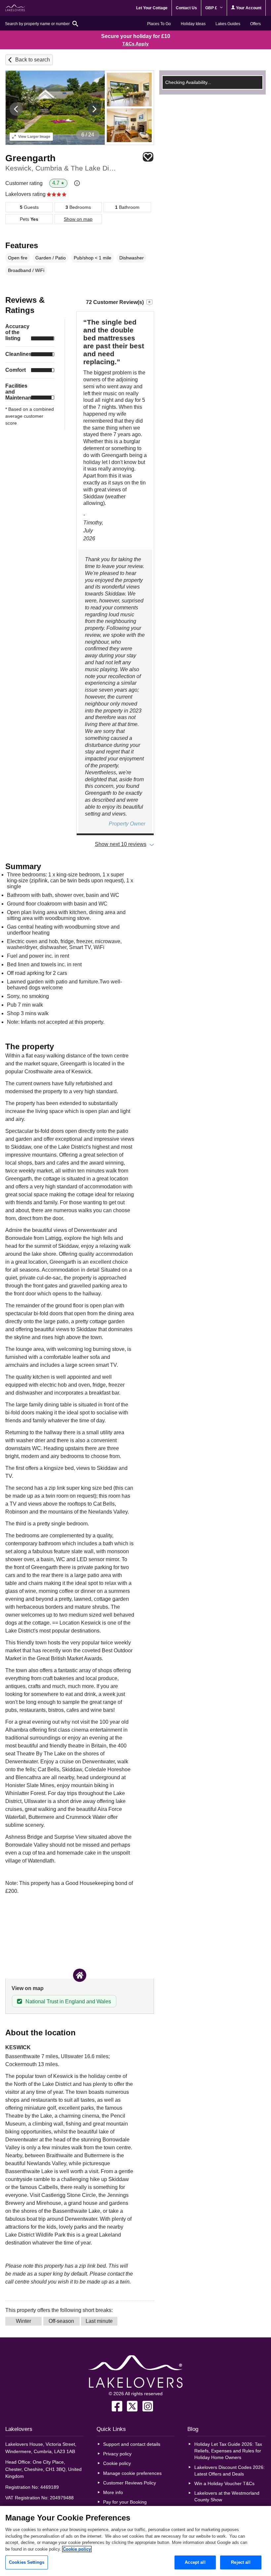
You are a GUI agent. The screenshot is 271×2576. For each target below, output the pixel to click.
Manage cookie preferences (132, 2473)
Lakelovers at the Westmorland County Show (227, 2496)
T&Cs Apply (135, 44)
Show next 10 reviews (121, 844)
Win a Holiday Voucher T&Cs (224, 2483)
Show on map (78, 219)
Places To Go (159, 24)
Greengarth (30, 158)
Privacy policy (117, 2454)
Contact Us (186, 8)
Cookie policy (117, 2463)
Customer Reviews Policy (130, 2483)
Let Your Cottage (152, 8)
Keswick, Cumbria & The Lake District (62, 168)
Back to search (33, 60)
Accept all (195, 2562)
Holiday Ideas (193, 24)
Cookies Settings (27, 2562)
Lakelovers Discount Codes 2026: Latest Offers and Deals (230, 2471)
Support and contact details (132, 2444)
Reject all (241, 2562)
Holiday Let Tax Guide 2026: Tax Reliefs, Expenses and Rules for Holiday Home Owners (228, 2451)
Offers (255, 24)
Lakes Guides (228, 24)
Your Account (248, 8)
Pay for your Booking (125, 2502)
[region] (135, 2541)
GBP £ (212, 8)
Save (148, 157)
